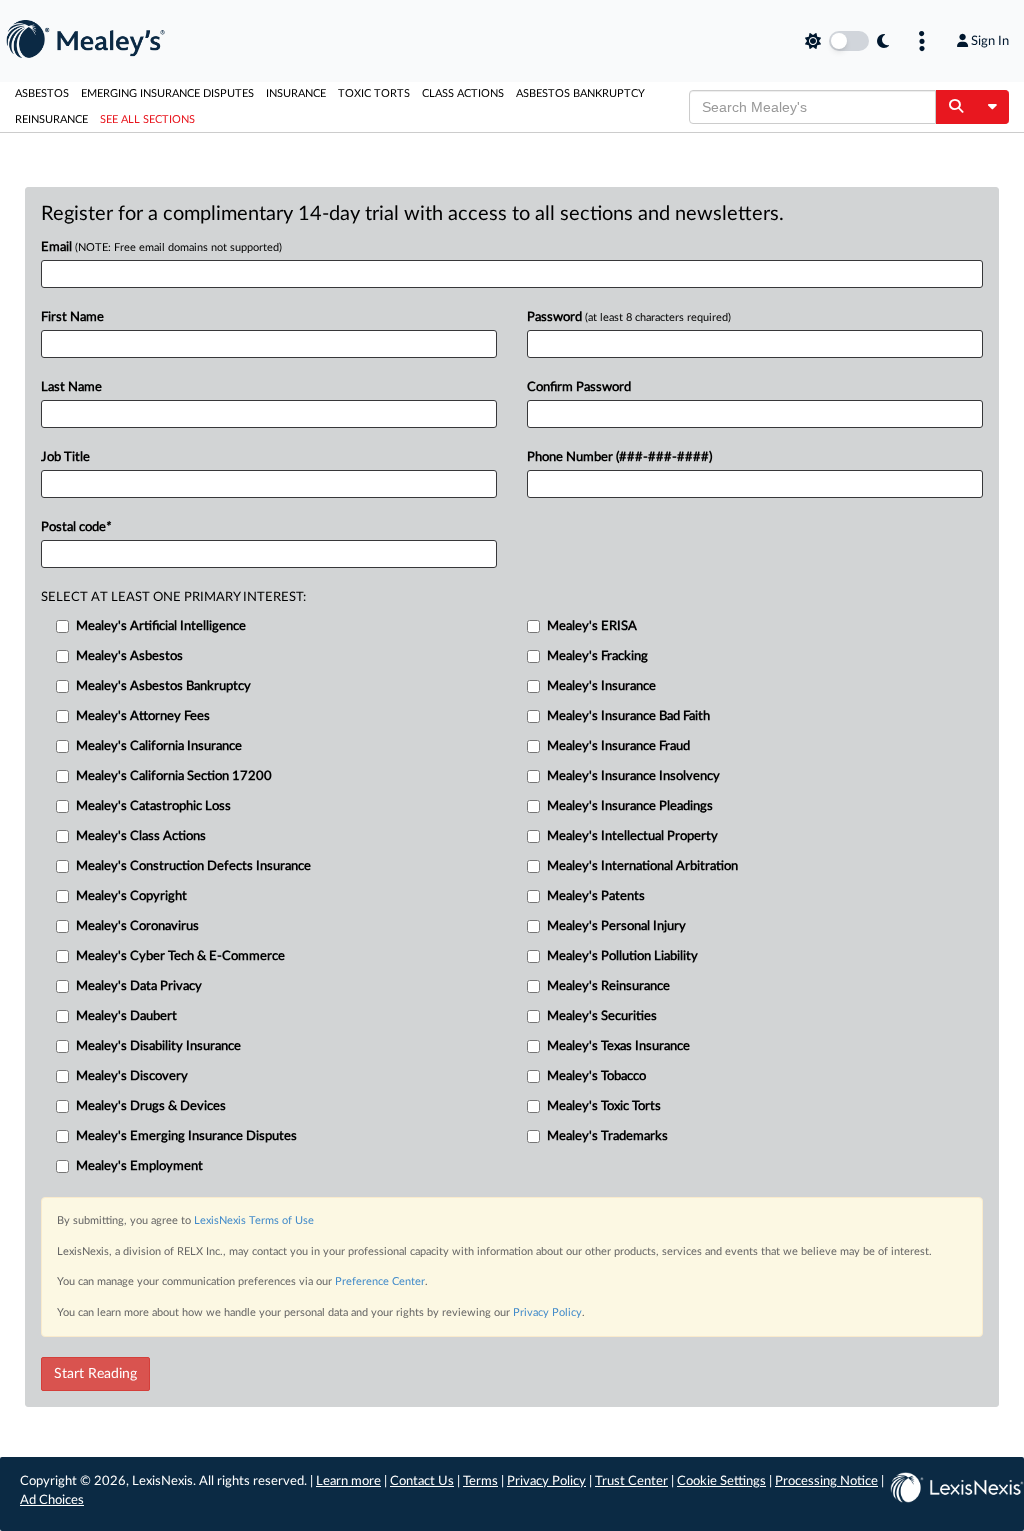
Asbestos (42, 93)
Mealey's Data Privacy (139, 986)
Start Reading (95, 1374)
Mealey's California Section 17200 (174, 776)
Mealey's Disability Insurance (158, 1046)
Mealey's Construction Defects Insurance (193, 866)
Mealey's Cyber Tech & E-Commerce (180, 956)
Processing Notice (826, 1481)
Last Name (71, 387)
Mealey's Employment (139, 1166)
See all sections (147, 119)
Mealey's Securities (602, 1016)
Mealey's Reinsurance (608, 986)
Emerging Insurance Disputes (167, 93)
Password (629, 317)
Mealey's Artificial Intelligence (161, 626)
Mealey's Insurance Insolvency (633, 776)
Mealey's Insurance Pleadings (630, 806)
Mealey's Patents (596, 896)
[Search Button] (955, 107)
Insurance (296, 93)
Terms (480, 1481)
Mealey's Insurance (601, 686)
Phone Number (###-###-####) (619, 457)
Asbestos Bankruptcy (580, 93)
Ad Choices (52, 1500)
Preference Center (380, 1281)
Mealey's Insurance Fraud (618, 746)
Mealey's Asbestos (129, 656)
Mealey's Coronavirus (137, 926)
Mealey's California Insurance (159, 746)
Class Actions (463, 93)
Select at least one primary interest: (173, 597)
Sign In (990, 41)
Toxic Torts (374, 93)
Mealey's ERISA (592, 626)
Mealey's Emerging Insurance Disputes (186, 1136)
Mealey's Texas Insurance (618, 1046)
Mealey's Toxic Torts (604, 1106)
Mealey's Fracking (597, 656)
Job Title (65, 457)
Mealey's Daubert (126, 1016)
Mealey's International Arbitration (642, 866)
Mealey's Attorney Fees (143, 716)
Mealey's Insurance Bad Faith (628, 716)
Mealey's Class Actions (141, 836)
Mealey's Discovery (132, 1076)
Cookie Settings (721, 1481)
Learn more (348, 1481)
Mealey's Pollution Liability (622, 956)
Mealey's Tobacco (596, 1076)
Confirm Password (579, 387)
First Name (72, 317)
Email (161, 247)
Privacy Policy (547, 1312)
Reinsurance (51, 119)
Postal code (76, 527)
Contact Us (422, 1481)
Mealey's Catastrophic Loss (153, 806)
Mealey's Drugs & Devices (151, 1106)
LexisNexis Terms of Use (254, 1220)
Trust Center (631, 1481)
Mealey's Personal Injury (616, 926)
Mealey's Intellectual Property (632, 836)
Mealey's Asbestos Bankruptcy (163, 686)
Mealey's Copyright (131, 896)
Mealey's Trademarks (607, 1136)
